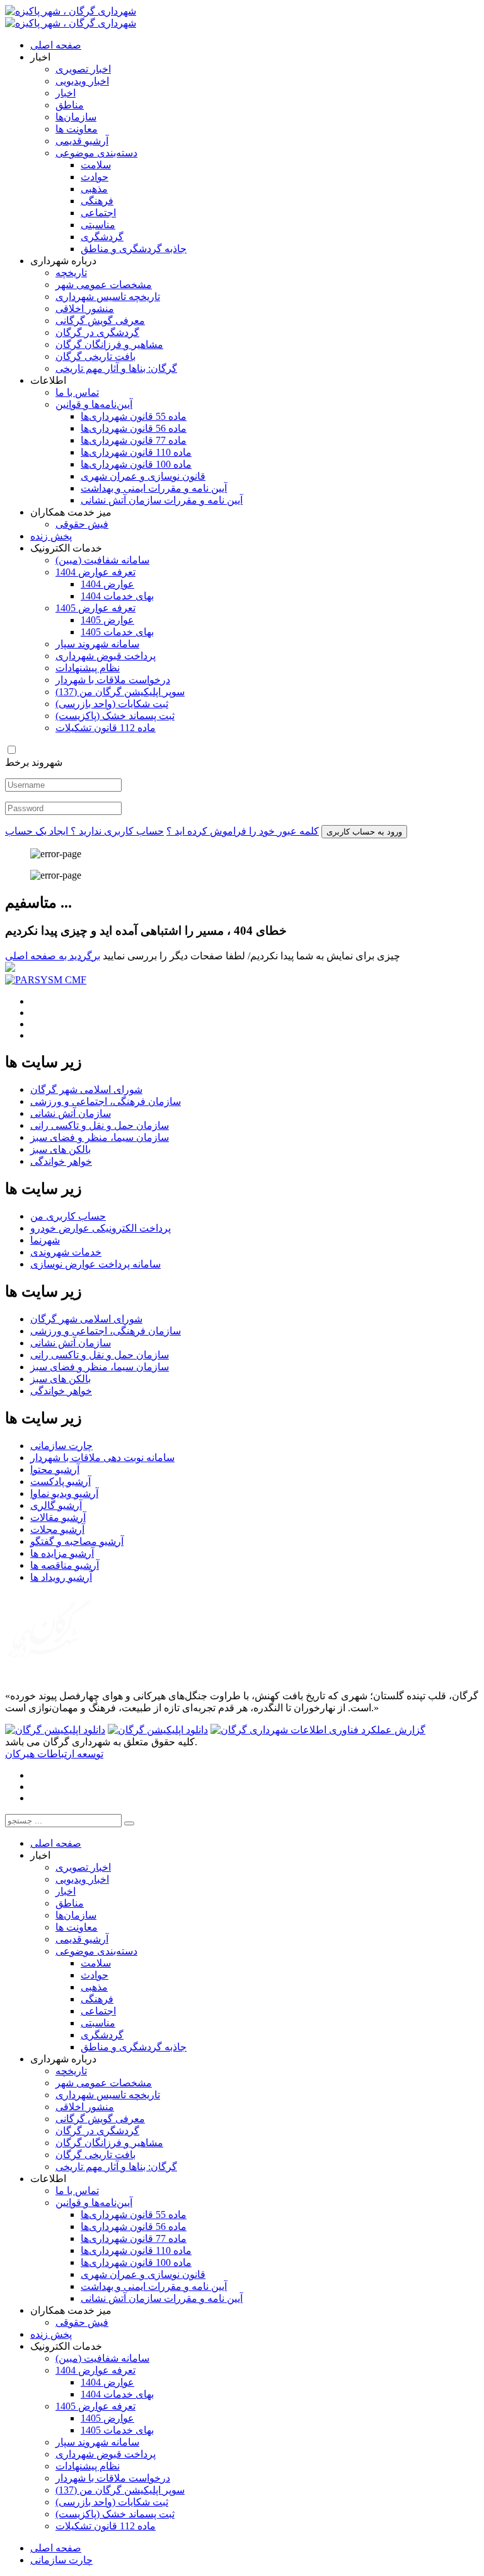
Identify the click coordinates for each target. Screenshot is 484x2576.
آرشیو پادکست (60, 1481)
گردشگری (102, 237)
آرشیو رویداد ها (61, 1577)
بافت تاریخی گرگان (95, 356)
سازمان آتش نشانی (71, 1113)
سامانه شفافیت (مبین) (102, 560)
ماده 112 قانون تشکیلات (106, 728)
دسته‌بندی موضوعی (96, 153)
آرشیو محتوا (55, 1470)
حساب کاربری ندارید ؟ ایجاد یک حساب (84, 831)
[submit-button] (129, 1823)
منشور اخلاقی (85, 309)
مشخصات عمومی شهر (104, 285)
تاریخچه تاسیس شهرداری (108, 297)
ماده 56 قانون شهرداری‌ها (134, 428)
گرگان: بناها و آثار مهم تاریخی (116, 368)
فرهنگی (97, 201)
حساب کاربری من (68, 1216)
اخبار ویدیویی (82, 81)
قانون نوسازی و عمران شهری (143, 476)
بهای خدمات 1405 (117, 632)
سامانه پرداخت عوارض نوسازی (95, 1264)
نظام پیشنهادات (88, 668)
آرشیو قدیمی (82, 141)
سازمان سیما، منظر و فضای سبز (100, 1137)
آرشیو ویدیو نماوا (64, 1493)
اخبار (66, 93)
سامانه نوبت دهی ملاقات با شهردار (102, 1458)
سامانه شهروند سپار (97, 644)
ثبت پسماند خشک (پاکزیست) (115, 716)
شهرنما (45, 1240)
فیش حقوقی (82, 524)
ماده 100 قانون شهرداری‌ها (136, 464)
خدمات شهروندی (66, 1252)
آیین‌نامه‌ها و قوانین (94, 404)
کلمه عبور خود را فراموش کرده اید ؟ (243, 831)
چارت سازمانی (61, 1446)
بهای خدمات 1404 (117, 596)
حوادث (95, 177)
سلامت (96, 165)
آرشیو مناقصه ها (65, 1565)
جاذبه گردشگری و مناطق (134, 249)
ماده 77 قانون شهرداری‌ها (134, 440)
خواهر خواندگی (61, 1161)
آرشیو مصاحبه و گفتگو (77, 1541)
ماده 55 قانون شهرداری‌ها (134, 416)
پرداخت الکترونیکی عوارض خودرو (101, 1228)
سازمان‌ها (76, 117)
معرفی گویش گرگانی (100, 321)
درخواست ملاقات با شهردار (113, 680)
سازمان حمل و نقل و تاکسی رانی (100, 1125)
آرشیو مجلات (57, 1529)
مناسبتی (98, 225)
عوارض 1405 (107, 620)
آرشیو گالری (56, 1505)
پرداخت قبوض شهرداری (106, 656)
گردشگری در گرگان (97, 332)
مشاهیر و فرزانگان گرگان (109, 344)
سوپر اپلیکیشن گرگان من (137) (120, 692)
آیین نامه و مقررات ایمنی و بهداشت (154, 488)
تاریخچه (71, 273)
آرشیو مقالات (58, 1517)
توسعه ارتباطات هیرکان (54, 1754)
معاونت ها (77, 129)
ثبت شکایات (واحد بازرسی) (112, 704)
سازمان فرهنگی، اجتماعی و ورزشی (106, 1101)
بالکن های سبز (60, 1149)
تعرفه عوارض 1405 (95, 608)
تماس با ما (77, 392)
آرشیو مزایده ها (62, 1553)
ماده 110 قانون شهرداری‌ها (136, 452)
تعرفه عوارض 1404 (95, 572)
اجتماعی (98, 213)
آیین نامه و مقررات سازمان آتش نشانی (162, 500)
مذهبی (94, 189)
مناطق (70, 105)
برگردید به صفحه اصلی (53, 956)
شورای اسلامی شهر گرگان (86, 1089)
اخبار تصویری (83, 69)
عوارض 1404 (107, 584)
